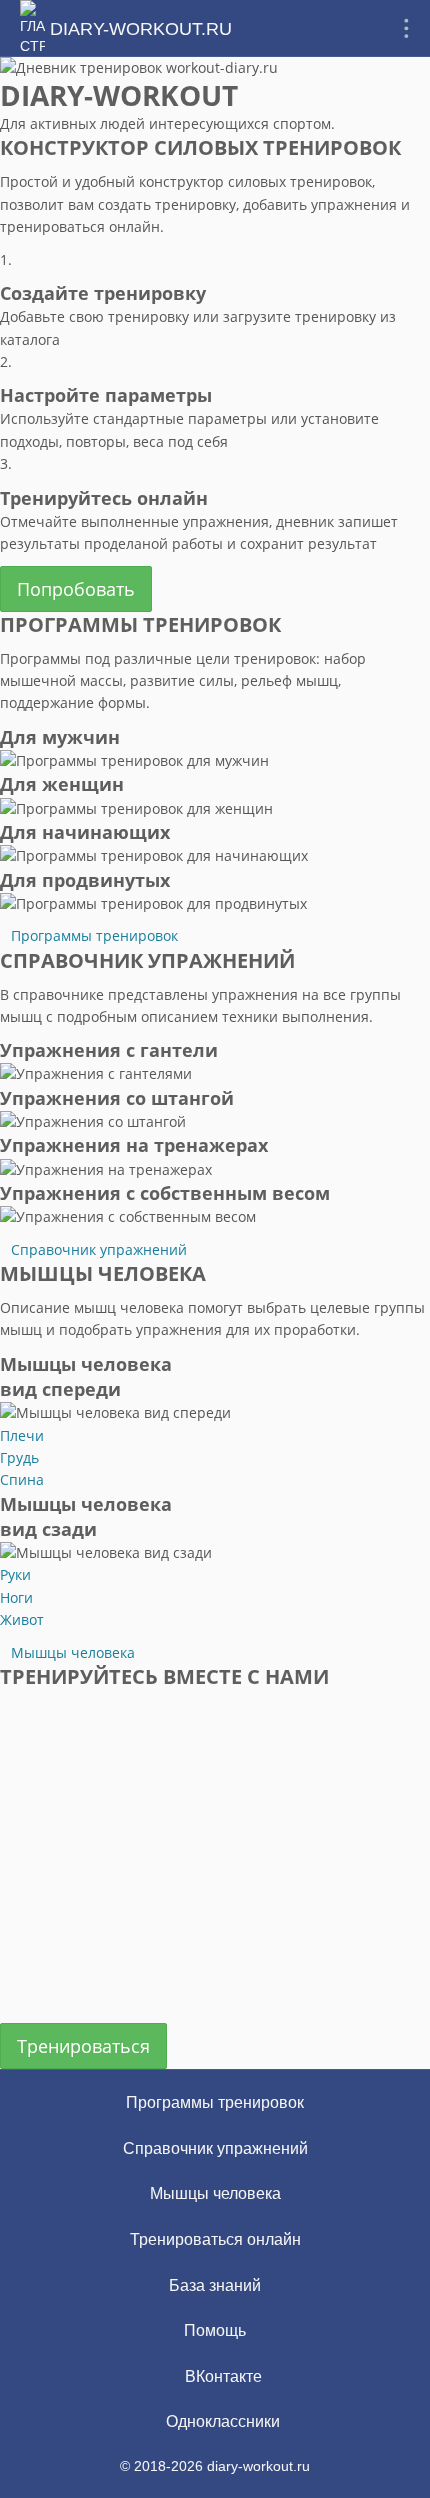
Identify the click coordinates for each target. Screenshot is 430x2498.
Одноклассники (221, 2421)
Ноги (16, 1597)
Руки (15, 1574)
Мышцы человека (73, 1652)
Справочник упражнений (99, 1249)
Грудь (19, 1457)
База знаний (215, 2285)
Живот (22, 1619)
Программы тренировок (94, 935)
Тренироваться (83, 2046)
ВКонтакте (221, 2376)
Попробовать (76, 589)
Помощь (215, 2330)
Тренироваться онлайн (215, 2239)
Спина (22, 1479)
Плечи (22, 1435)
